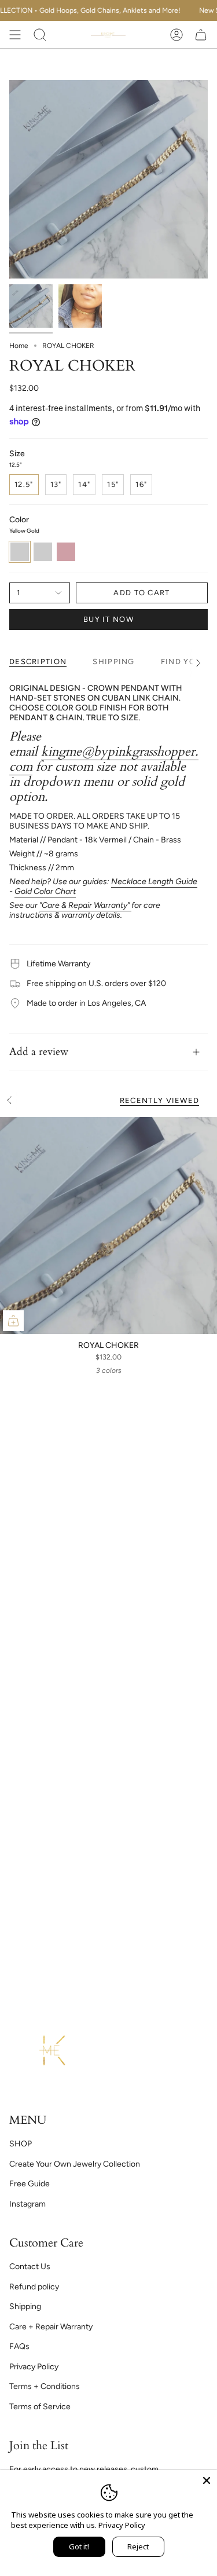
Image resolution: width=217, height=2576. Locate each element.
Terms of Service (40, 2407)
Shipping (25, 2306)
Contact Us (30, 2267)
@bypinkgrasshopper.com (104, 759)
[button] (40, 35)
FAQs (19, 2346)
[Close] (207, 2480)
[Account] (176, 35)
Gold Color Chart (45, 891)
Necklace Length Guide (154, 882)
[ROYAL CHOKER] (108, 1225)
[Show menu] (15, 35)
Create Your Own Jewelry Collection (75, 2164)
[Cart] (201, 35)
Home (19, 346)
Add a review (39, 1052)
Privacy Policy (34, 2367)
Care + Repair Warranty (51, 2327)
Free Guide (30, 2184)
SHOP (21, 2144)
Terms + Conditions (45, 2386)
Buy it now (108, 619)
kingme (61, 752)
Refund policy (34, 2287)
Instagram (27, 2204)
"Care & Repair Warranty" (85, 905)
